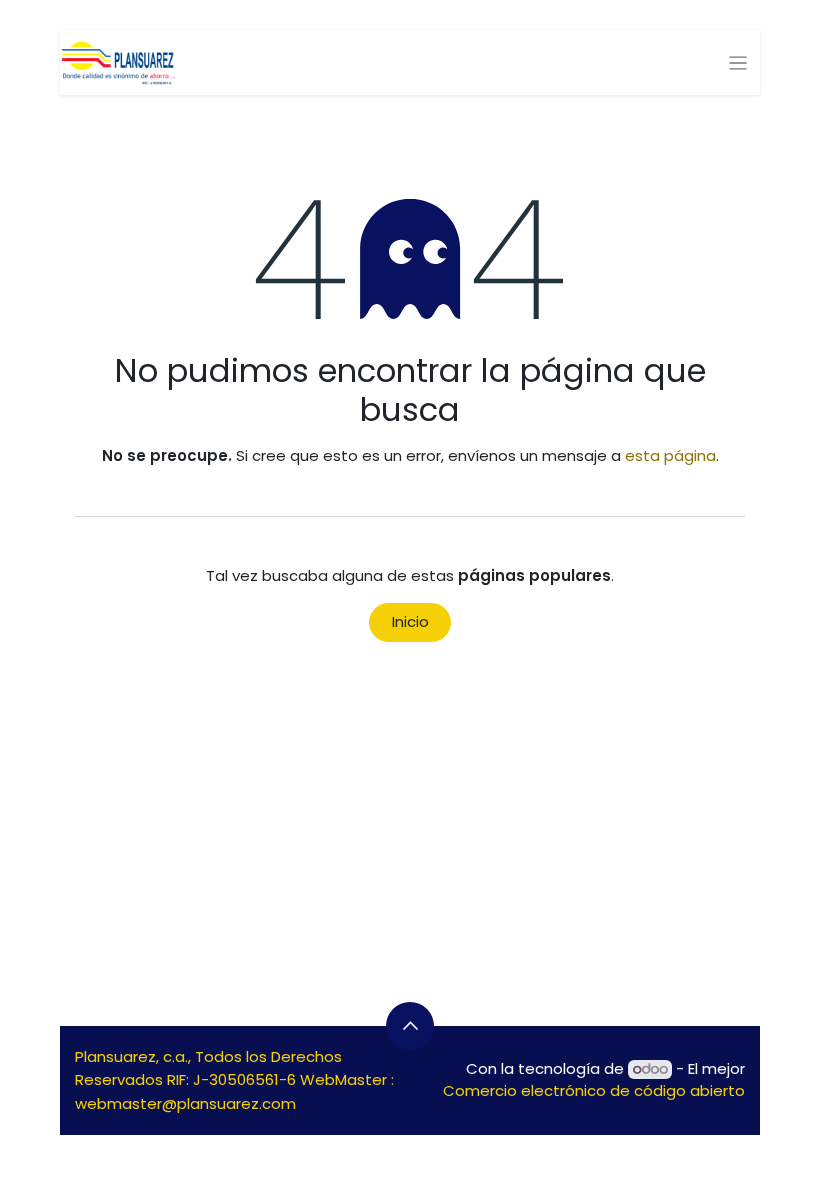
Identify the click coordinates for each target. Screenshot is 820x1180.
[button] (410, 1026)
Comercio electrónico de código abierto (594, 1090)
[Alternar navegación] (738, 62)
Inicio (410, 621)
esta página (670, 455)
